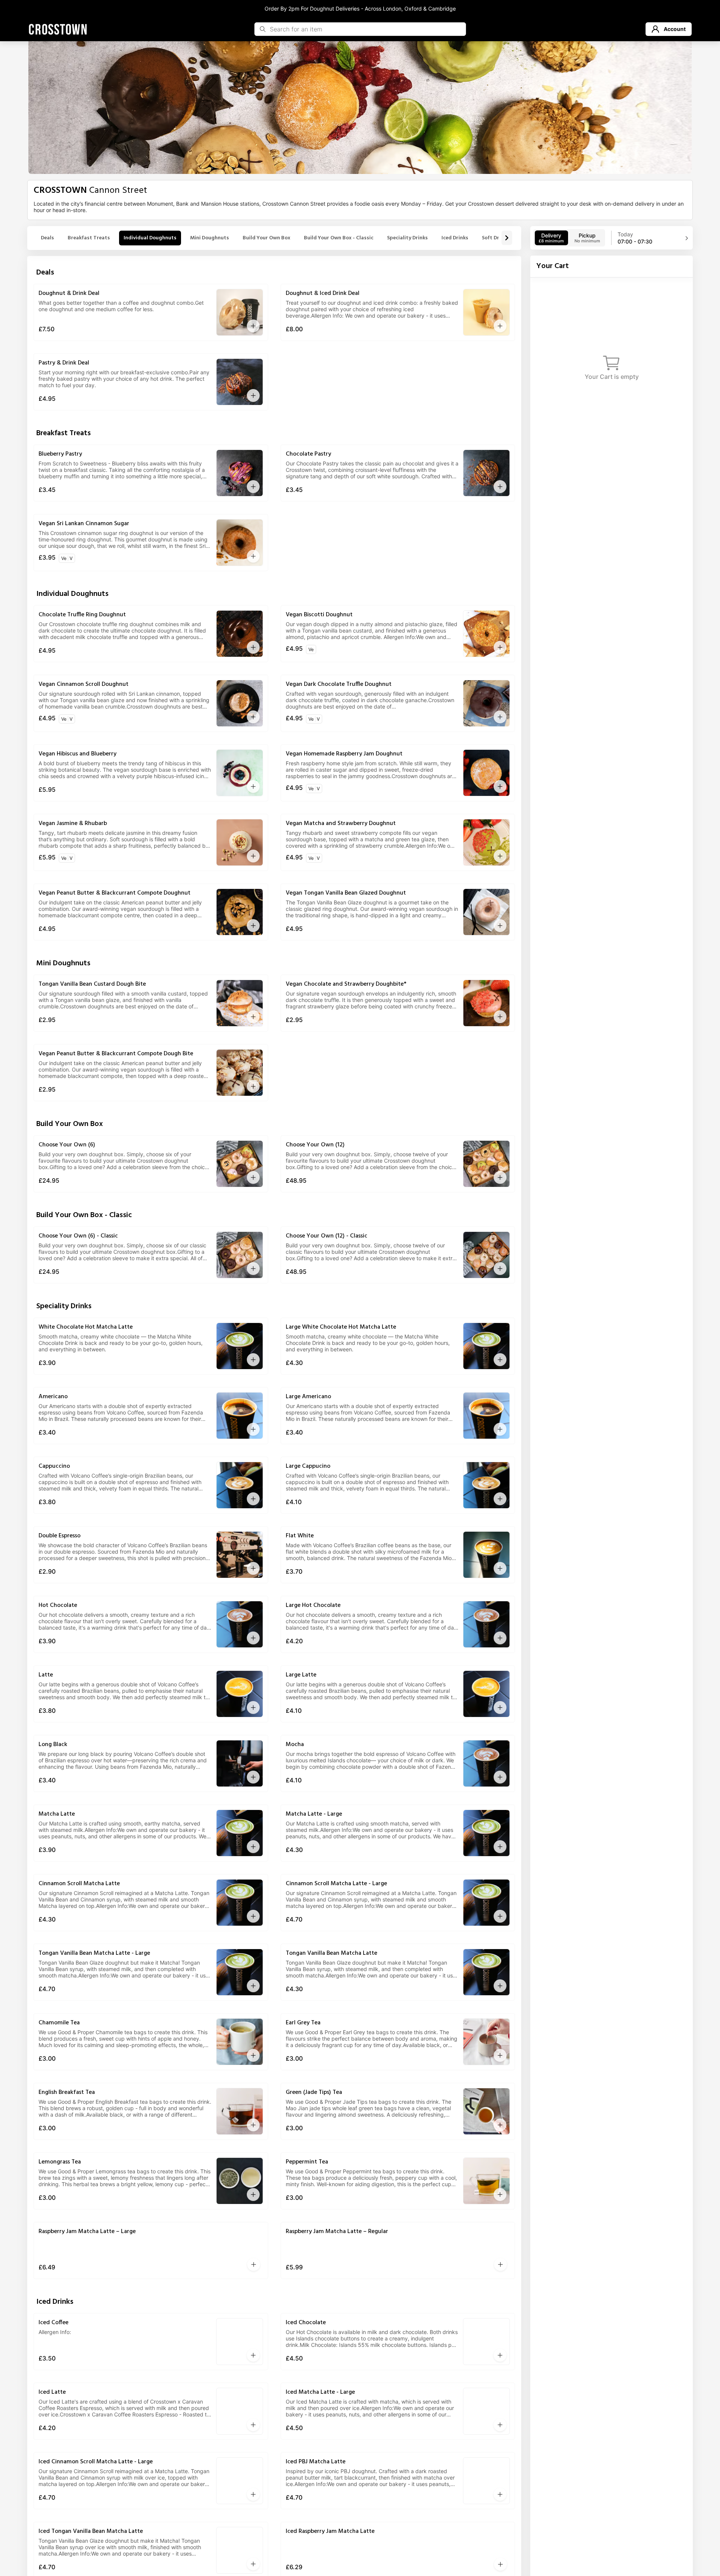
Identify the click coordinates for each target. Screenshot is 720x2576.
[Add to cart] (253, 326)
